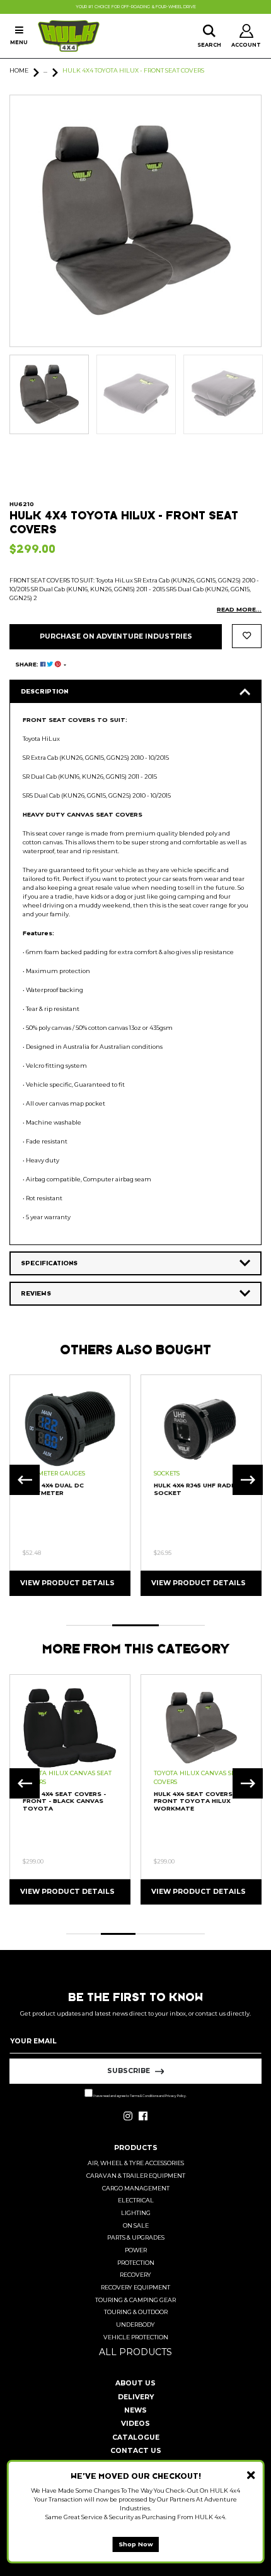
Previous (25, 1480)
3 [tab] (182, 1625)
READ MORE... (239, 609)
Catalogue (136, 2437)
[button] (247, 636)
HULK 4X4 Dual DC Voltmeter (53, 1489)
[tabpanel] (70, 1485)
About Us (135, 2383)
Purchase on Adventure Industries (116, 636)
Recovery (135, 2275)
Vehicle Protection (136, 2337)
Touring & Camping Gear (135, 2300)
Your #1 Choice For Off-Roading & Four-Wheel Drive (136, 7)
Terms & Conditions (144, 2096)
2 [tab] (135, 1625)
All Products (135, 2352)
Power (136, 2250)
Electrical (136, 2200)
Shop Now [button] (136, 2544)
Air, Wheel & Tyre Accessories (136, 2163)
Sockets (167, 1473)
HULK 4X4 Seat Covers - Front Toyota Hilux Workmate (195, 1801)
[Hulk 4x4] (69, 36)
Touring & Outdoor (136, 2312)
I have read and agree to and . (140, 2096)
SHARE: (28, 664)
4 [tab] (187, 1934)
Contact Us (136, 2451)
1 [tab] (89, 1625)
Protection (136, 2263)
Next (248, 1480)
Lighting (136, 2213)
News (135, 2410)
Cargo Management (136, 2188)
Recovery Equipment (135, 2287)
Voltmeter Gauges (54, 1473)
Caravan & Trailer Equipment (136, 2176)
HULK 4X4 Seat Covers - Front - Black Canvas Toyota (64, 1801)
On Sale (136, 2225)
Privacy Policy (176, 2096)
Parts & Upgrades (136, 2237)
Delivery (136, 2397)
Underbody (135, 2325)
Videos (135, 2424)
